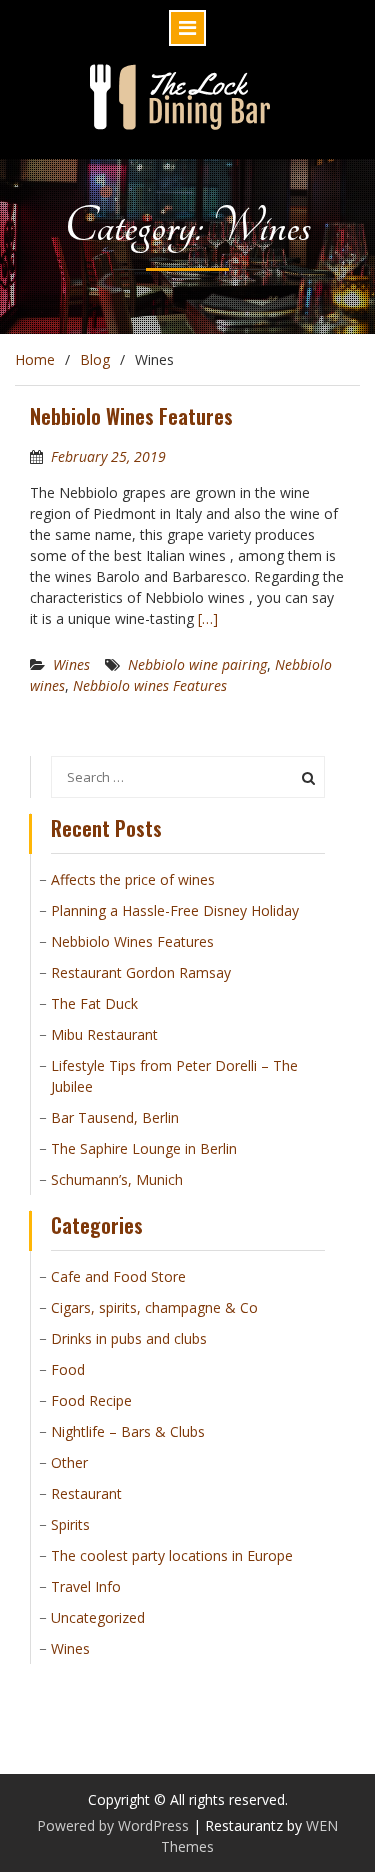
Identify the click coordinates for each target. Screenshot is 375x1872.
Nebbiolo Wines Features (131, 416)
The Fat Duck (94, 1003)
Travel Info (86, 1586)
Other (69, 1462)
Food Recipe (91, 1400)
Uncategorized (98, 1617)
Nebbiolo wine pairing (197, 664)
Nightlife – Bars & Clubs (128, 1431)
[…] (208, 618)
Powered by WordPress (113, 1825)
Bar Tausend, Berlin (115, 1117)
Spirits (70, 1524)
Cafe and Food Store (118, 1276)
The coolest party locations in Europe (172, 1555)
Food (68, 1369)
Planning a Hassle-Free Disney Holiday (175, 910)
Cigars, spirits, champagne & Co (154, 1307)
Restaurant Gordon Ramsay (141, 972)
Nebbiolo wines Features (150, 685)
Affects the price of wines (133, 879)
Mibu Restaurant (104, 1034)
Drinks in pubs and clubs (129, 1338)
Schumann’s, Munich (117, 1179)
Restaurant (86, 1493)
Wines (71, 664)
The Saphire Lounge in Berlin (144, 1148)
